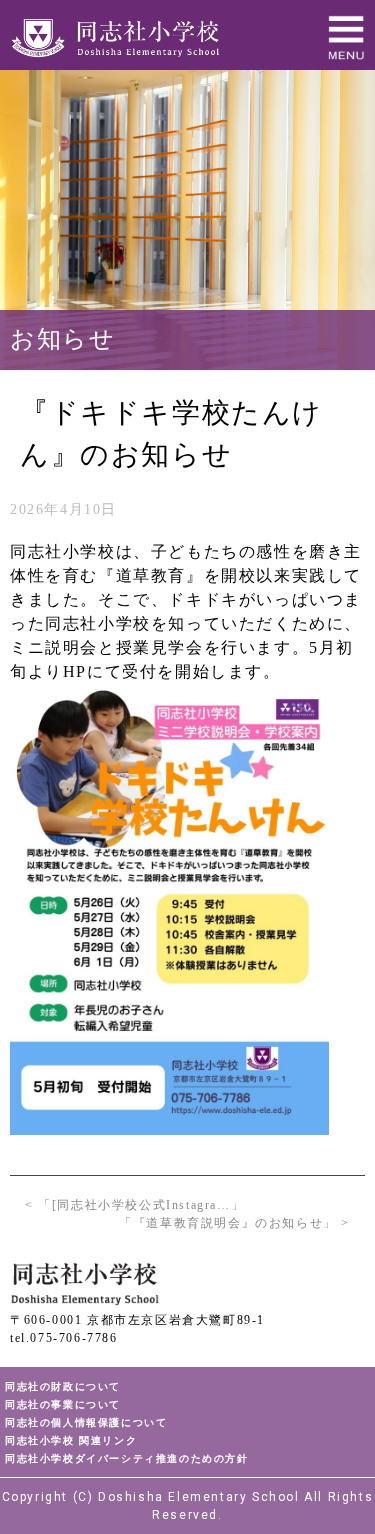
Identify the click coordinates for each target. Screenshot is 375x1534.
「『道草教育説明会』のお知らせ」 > (234, 1223)
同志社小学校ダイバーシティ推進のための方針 (127, 1458)
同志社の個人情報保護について (86, 1422)
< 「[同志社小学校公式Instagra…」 (134, 1205)
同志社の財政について (63, 1386)
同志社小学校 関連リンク (71, 1440)
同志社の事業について (63, 1404)
